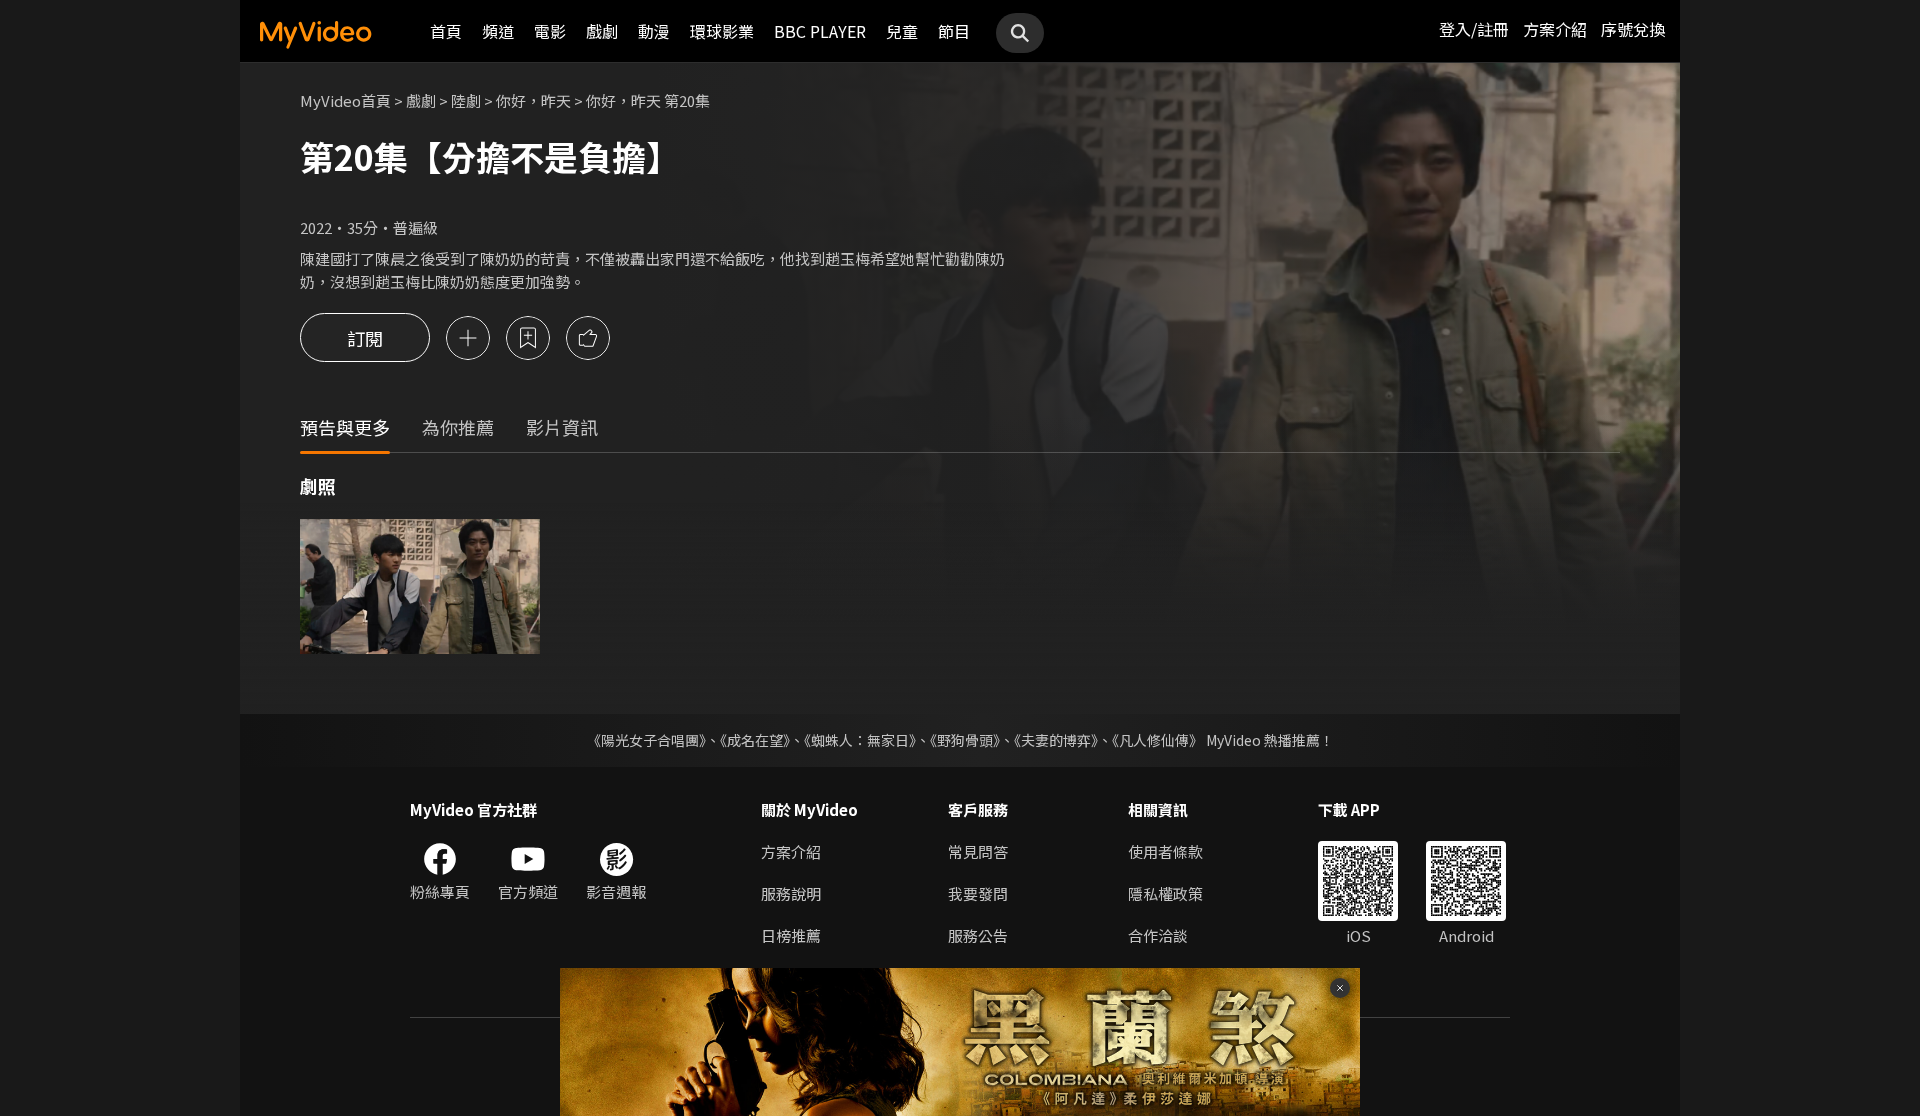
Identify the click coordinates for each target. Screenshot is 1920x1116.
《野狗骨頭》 (965, 740)
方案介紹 (1555, 29)
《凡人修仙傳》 (1157, 740)
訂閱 (365, 338)
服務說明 (791, 893)
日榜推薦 (791, 935)
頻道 (498, 31)
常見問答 (978, 851)
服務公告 (978, 935)
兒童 (902, 31)
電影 (550, 31)
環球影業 (722, 31)
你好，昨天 (533, 100)
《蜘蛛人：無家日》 (860, 740)
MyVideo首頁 (345, 100)
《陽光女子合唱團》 (646, 740)
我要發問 (978, 893)
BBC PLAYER (820, 31)
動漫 (654, 31)
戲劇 (602, 31)
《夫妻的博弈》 (1056, 740)
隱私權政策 (1165, 893)
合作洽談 (1158, 935)
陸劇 (466, 100)
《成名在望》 (755, 740)
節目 (954, 31)
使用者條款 (1165, 851)
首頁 (446, 31)
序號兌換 (1633, 29)
